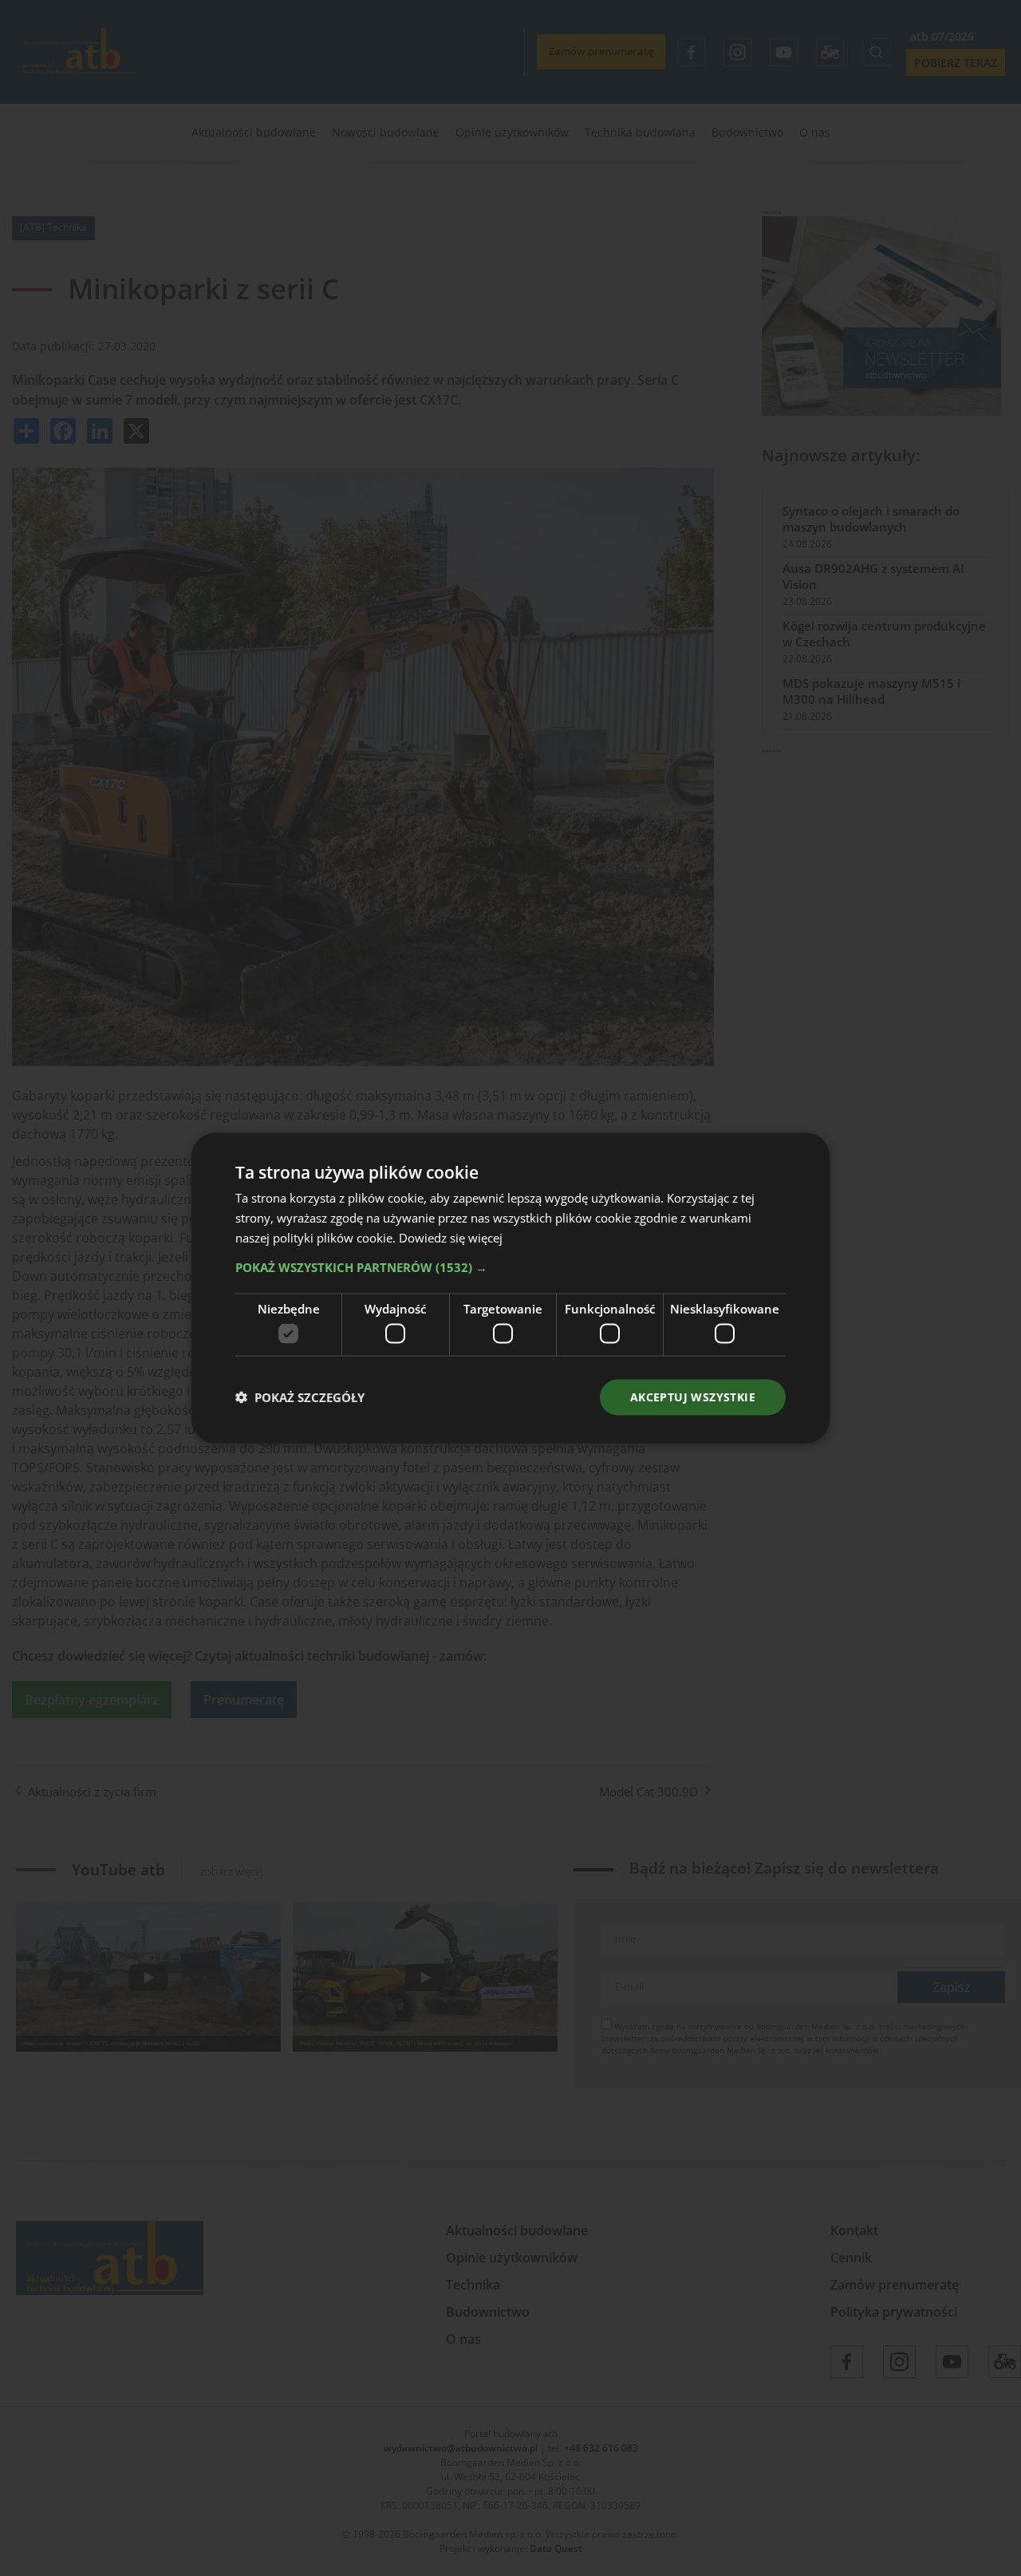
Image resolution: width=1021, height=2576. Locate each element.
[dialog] (510, 1288)
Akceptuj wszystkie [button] (693, 1397)
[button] (510, 1266)
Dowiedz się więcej (451, 1237)
